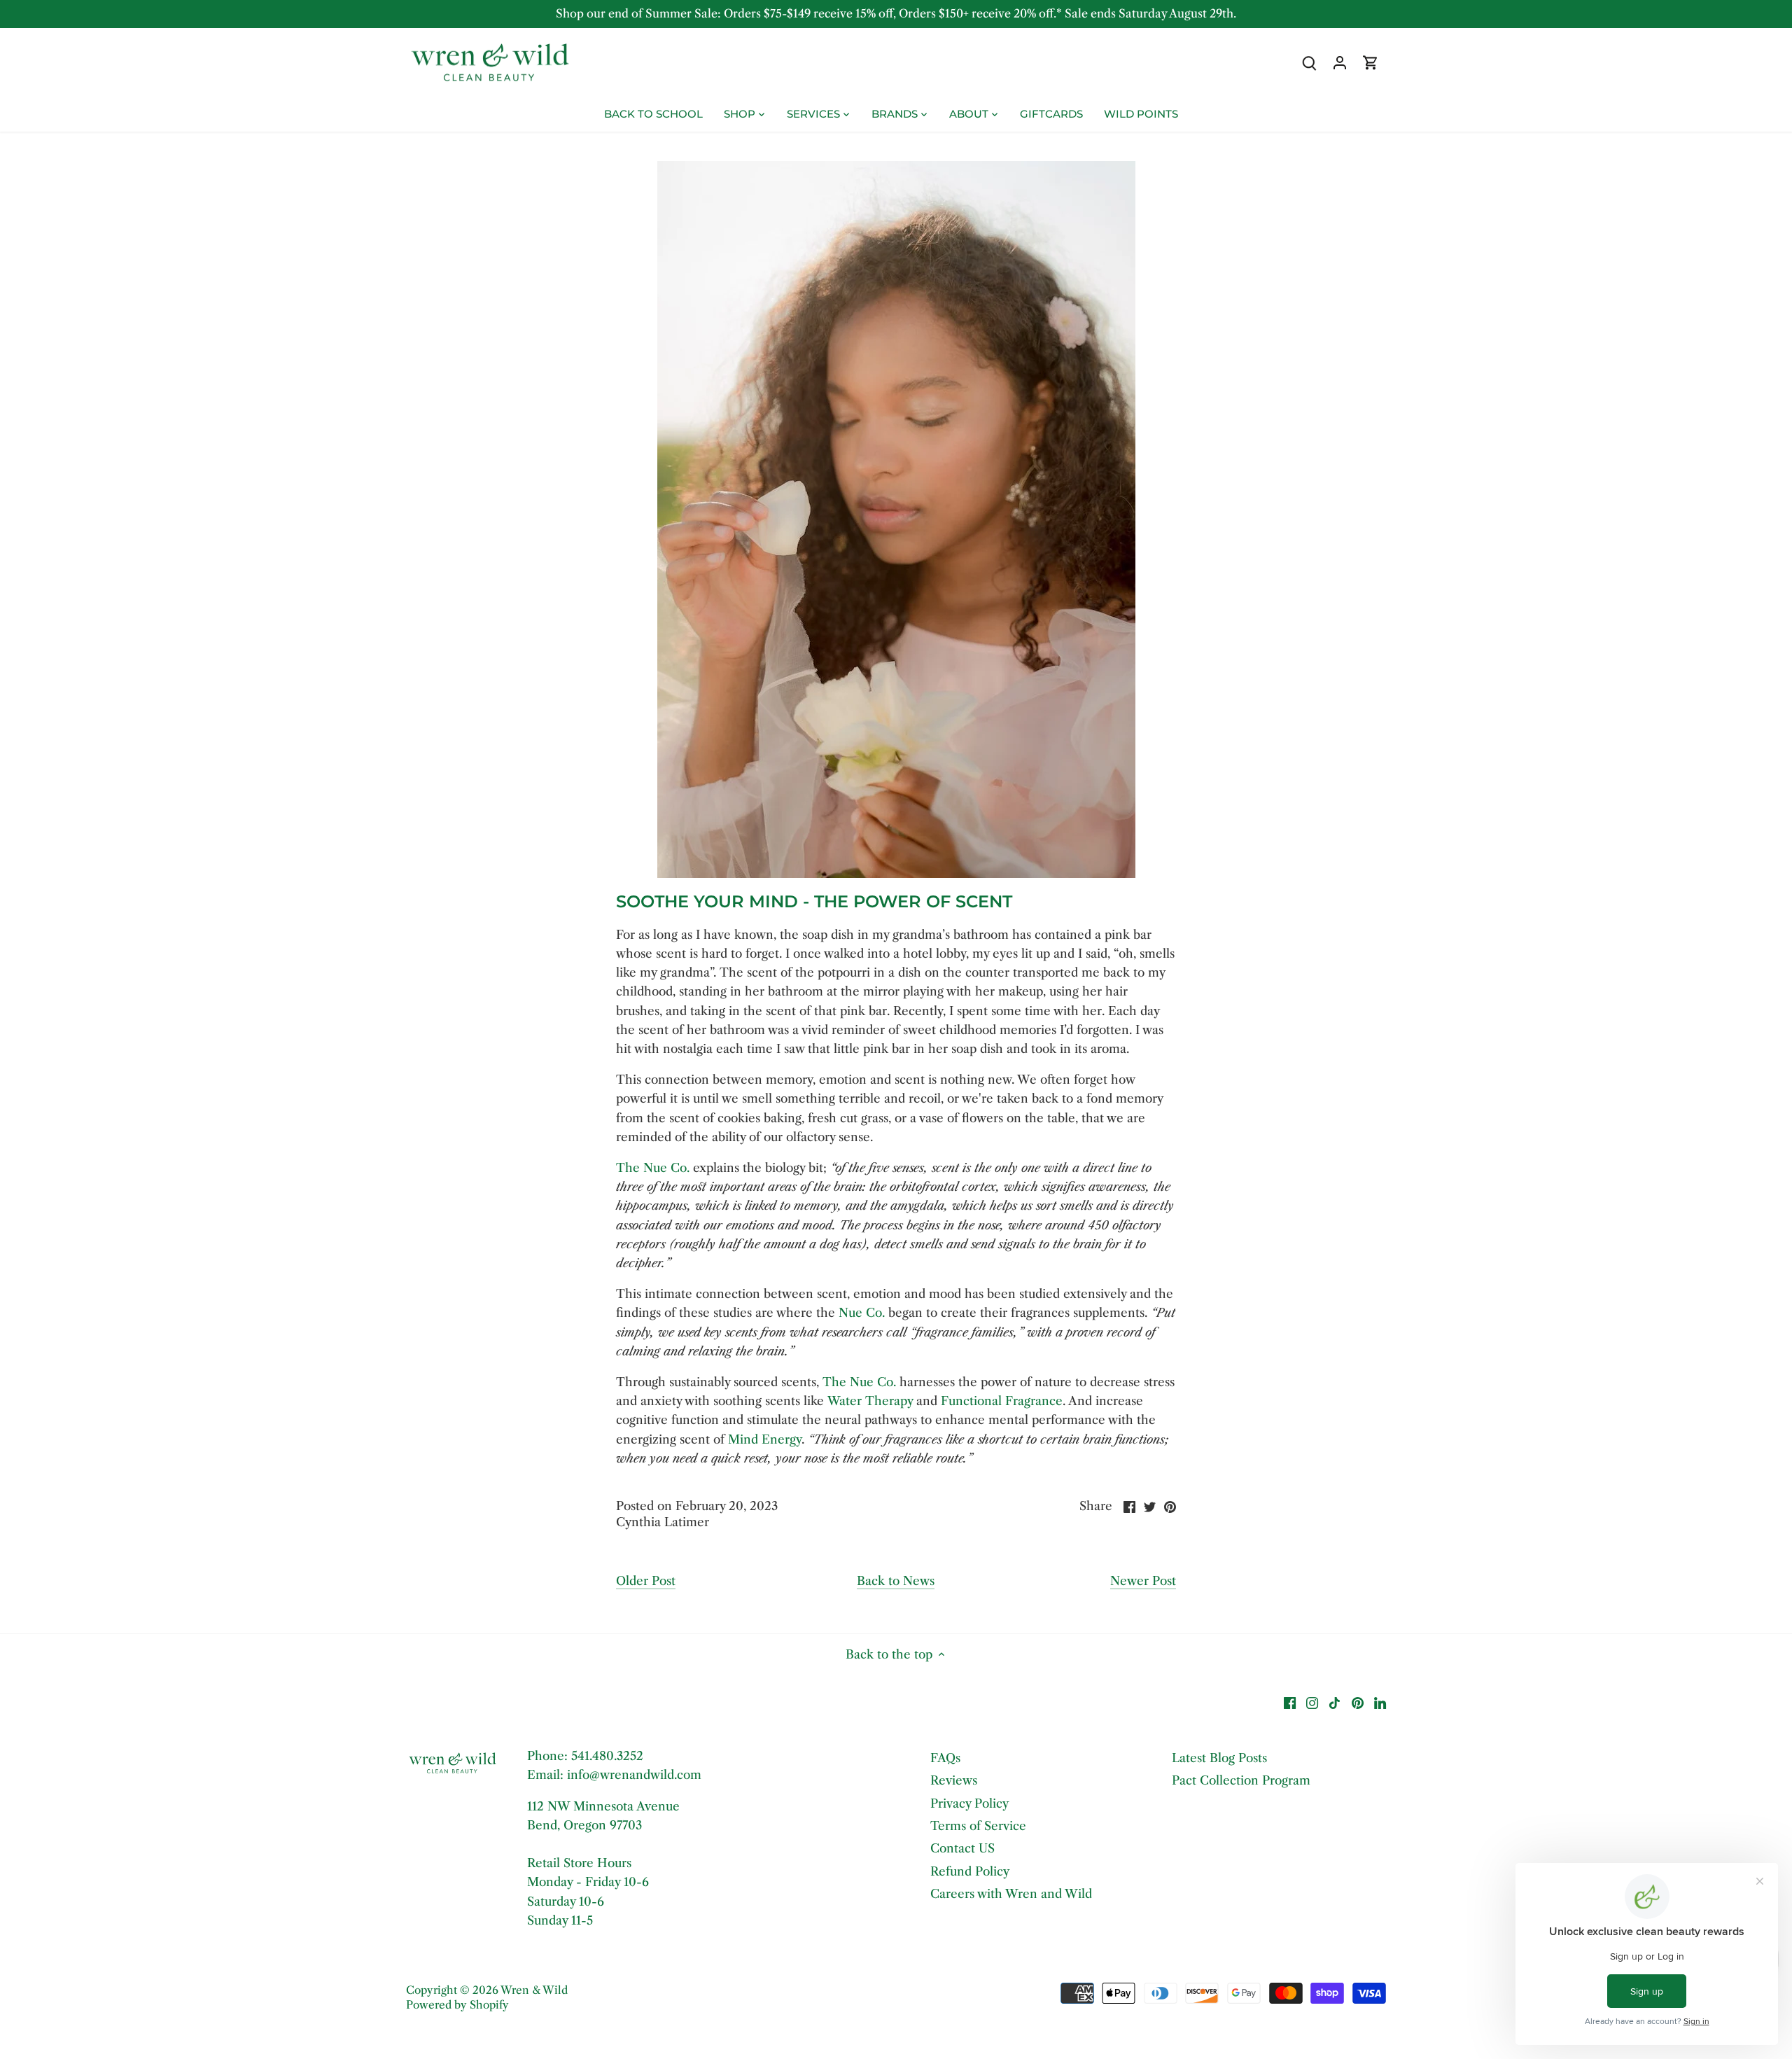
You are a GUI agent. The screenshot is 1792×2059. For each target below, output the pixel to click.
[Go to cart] (1371, 63)
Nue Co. (862, 1313)
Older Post (646, 1581)
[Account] (1340, 63)
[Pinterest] (1358, 1703)
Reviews (954, 1780)
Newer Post (1143, 1581)
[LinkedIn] (1380, 1703)
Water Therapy (870, 1401)
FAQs (945, 1758)
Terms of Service (978, 1826)
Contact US (962, 1848)
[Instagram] (1312, 1703)
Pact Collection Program (1241, 1780)
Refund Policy (970, 1871)
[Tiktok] (1335, 1703)
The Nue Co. (653, 1168)
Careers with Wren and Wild (1011, 1894)
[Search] (1309, 63)
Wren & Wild (534, 1990)
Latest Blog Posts (1219, 1758)
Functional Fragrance (1002, 1401)
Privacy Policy (969, 1803)
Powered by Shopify (457, 2005)
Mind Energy (765, 1439)
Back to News (896, 1581)
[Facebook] (1290, 1703)
